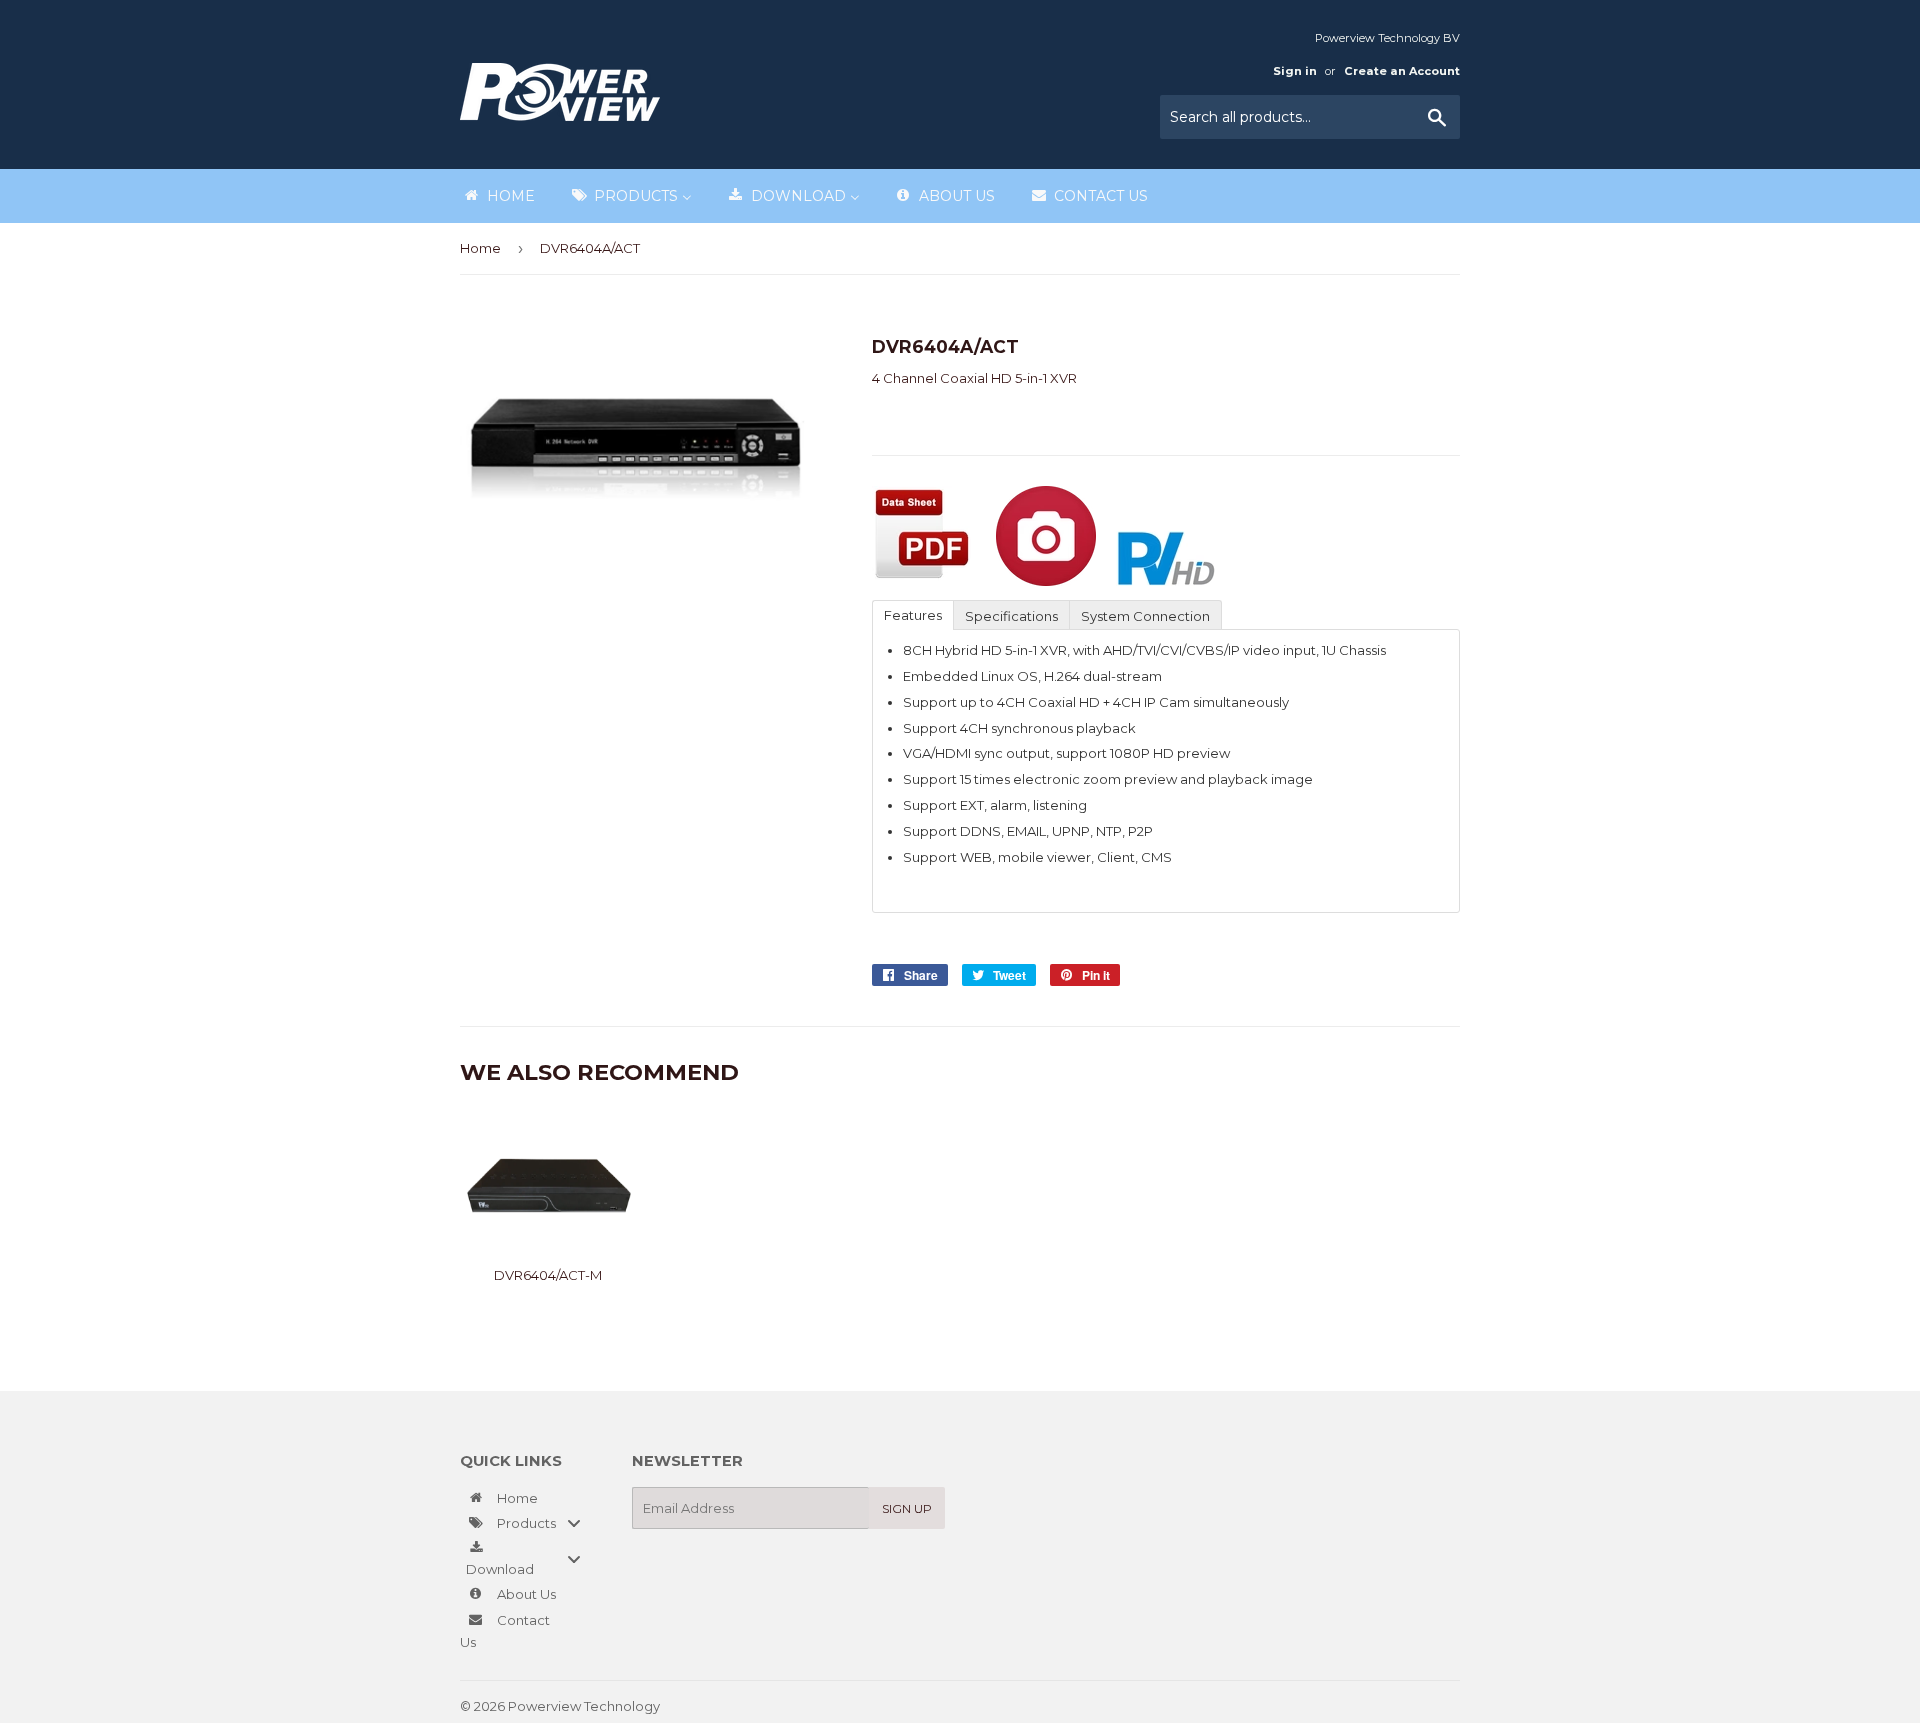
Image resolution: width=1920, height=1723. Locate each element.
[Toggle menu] (574, 1522)
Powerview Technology (584, 1706)
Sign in (1295, 71)
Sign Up (907, 1508)
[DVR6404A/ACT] (922, 581)
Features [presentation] (913, 615)
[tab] (912, 614)
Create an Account (1402, 71)
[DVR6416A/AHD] (1046, 581)
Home (480, 248)
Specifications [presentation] (1011, 616)
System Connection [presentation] (1145, 616)
